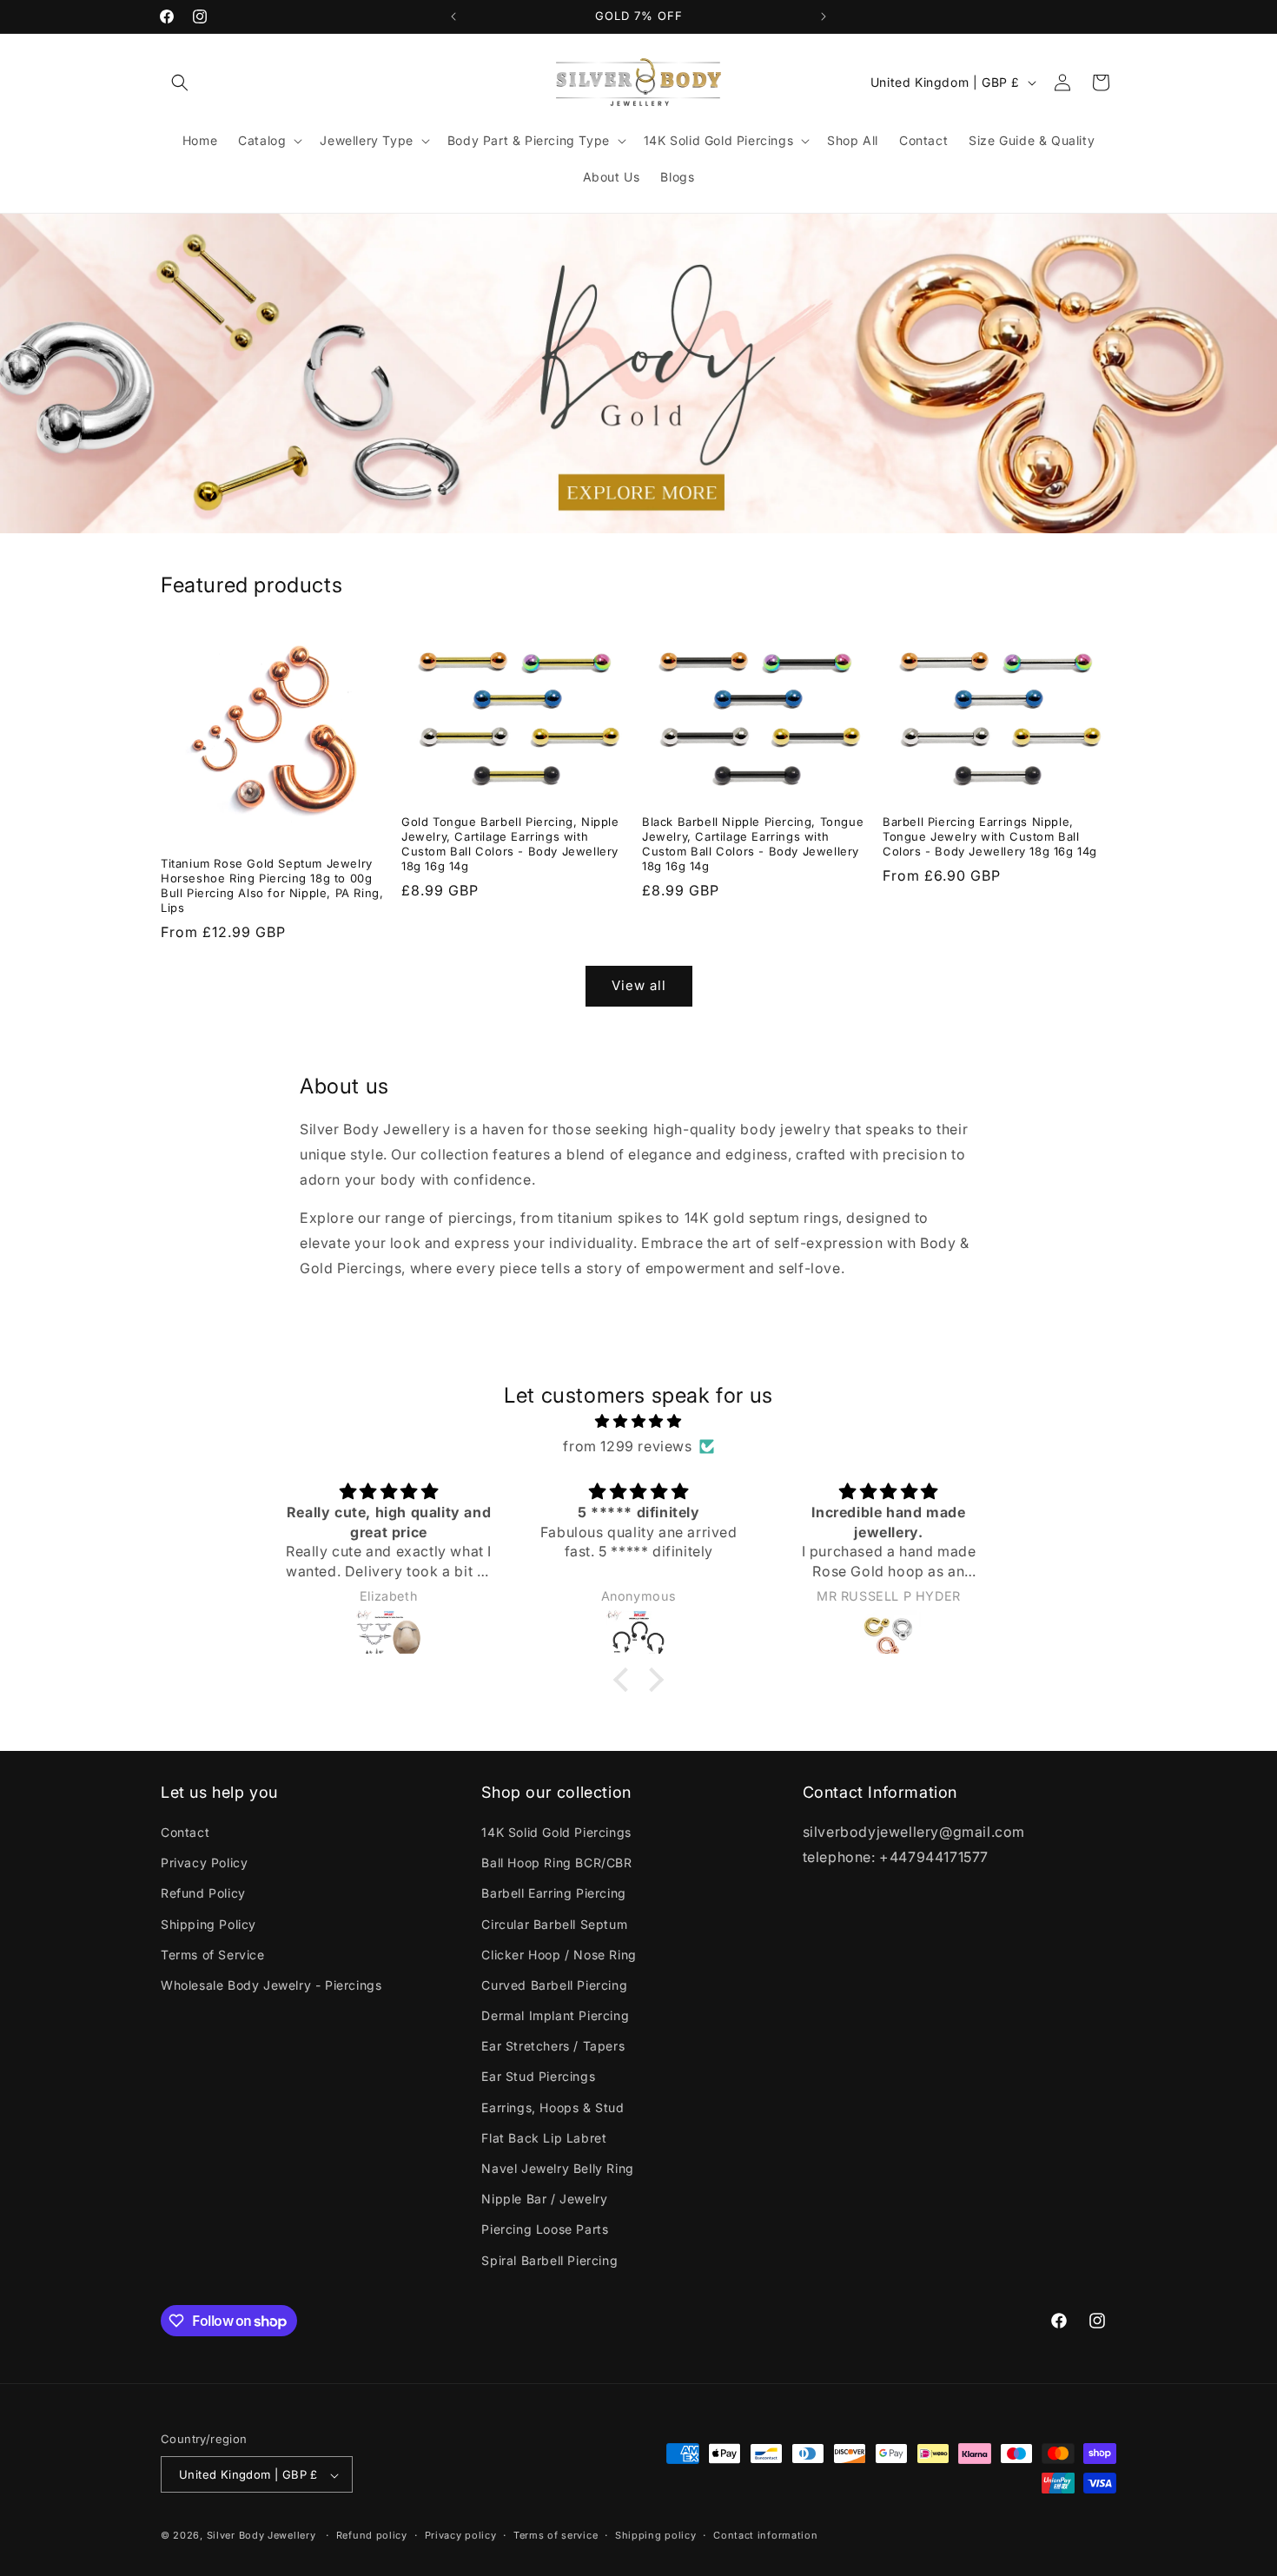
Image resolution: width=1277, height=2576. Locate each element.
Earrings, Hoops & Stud (552, 2107)
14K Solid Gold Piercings (556, 1832)
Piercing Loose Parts (545, 2230)
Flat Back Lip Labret (544, 2138)
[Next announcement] (824, 17)
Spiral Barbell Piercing (549, 2260)
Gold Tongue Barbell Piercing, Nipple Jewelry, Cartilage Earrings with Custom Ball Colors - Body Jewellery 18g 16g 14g (510, 844)
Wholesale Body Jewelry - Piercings (271, 1985)
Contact (185, 1832)
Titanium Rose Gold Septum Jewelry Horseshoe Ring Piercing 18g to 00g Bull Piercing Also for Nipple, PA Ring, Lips (272, 885)
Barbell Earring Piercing (553, 1894)
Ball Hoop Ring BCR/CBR (556, 1863)
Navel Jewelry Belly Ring (557, 2168)
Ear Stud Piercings (538, 2077)
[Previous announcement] (453, 17)
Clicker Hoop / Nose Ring (559, 1955)
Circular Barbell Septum (554, 1924)
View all (639, 985)
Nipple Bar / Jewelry (544, 2200)
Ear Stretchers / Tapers (553, 2047)
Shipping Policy (208, 1924)
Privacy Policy (204, 1863)
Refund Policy (203, 1894)
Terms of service (556, 2535)
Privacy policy (461, 2535)
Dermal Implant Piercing (555, 2015)
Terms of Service (213, 1955)
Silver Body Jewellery (261, 2536)
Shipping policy (656, 2535)
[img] (638, 1421)
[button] (180, 83)
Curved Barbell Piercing (554, 1985)
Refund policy (372, 2535)
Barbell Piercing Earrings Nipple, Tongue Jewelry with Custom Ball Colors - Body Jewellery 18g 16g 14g (990, 836)
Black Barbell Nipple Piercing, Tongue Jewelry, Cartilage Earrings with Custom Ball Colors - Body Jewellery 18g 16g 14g (753, 844)
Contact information (765, 2535)
